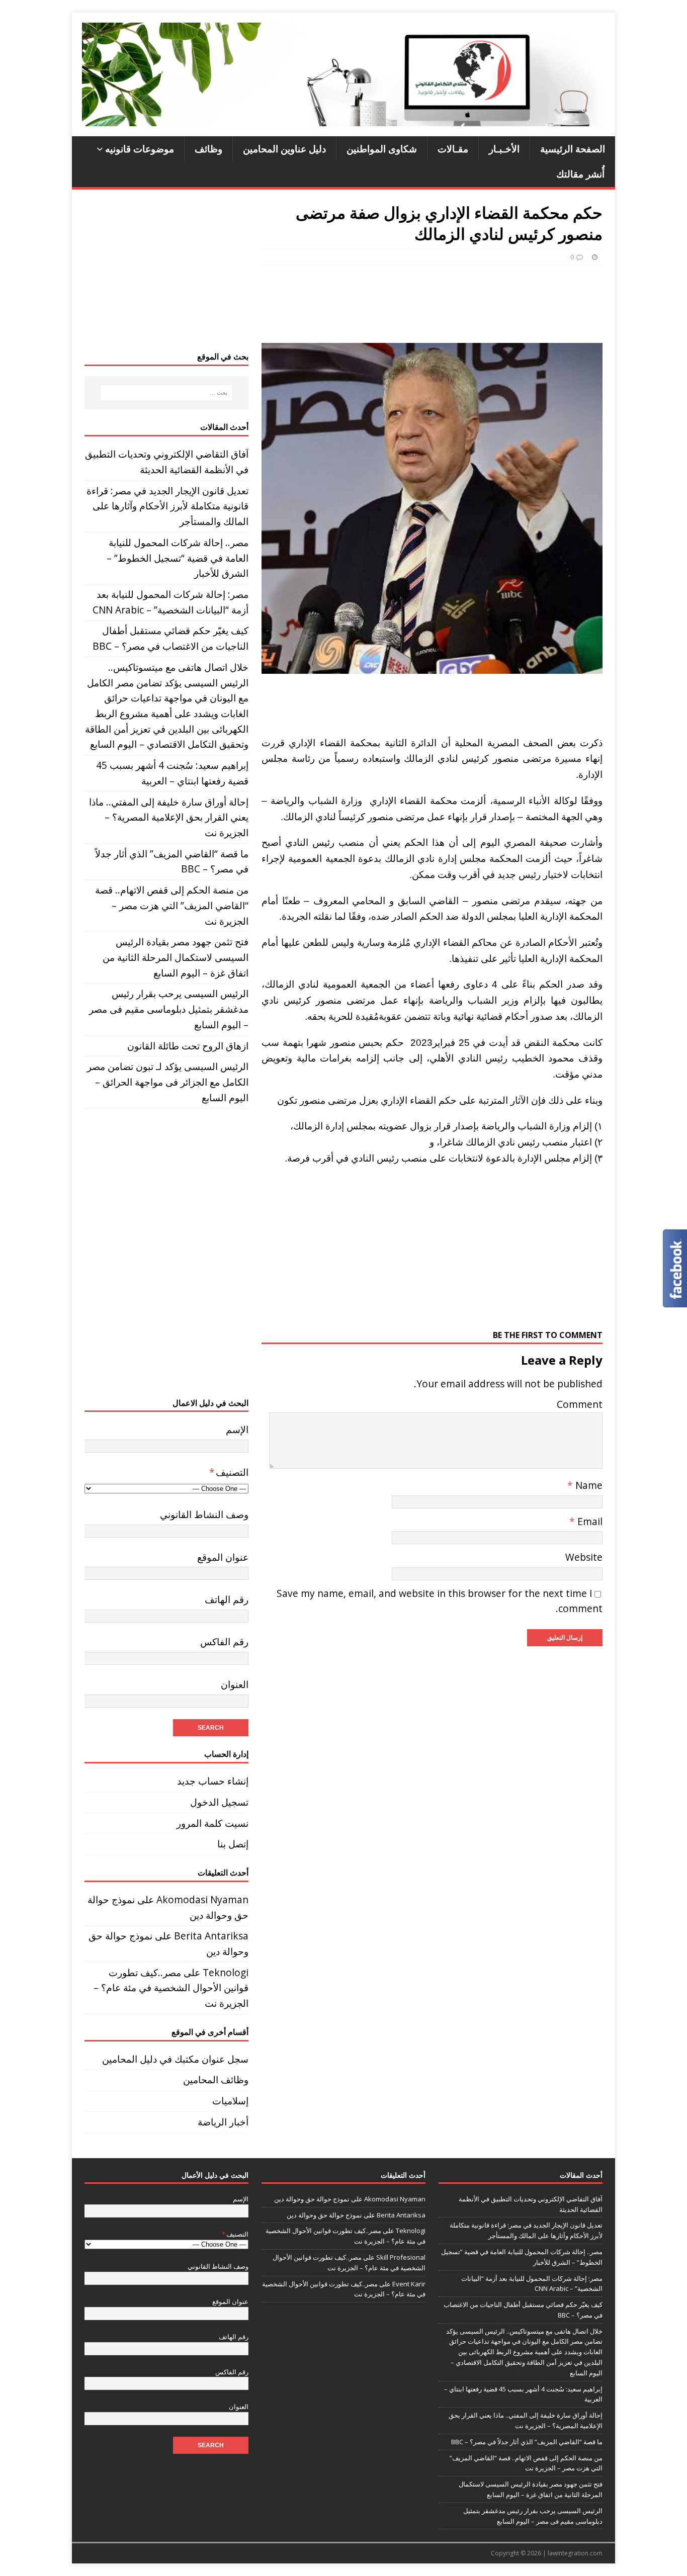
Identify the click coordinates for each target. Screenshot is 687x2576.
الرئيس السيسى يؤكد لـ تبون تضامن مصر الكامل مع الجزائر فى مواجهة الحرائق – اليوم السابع (168, 1082)
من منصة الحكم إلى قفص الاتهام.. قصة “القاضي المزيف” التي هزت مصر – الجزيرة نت (172, 905)
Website (584, 1557)
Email (589, 1521)
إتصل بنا (233, 1844)
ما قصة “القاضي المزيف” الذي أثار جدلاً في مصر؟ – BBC (527, 2442)
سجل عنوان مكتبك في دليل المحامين (175, 2059)
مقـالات (453, 149)
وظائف (208, 149)
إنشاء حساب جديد (213, 1781)
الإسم (237, 1429)
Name (588, 1485)
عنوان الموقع (223, 1557)
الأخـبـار (504, 149)
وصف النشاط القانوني (204, 1514)
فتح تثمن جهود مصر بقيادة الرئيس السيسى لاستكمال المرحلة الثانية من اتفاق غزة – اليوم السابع (176, 957)
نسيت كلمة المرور (212, 1823)
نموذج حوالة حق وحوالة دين (312, 2199)
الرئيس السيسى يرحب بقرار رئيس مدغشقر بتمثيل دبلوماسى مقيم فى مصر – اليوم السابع (169, 1009)
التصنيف (229, 1472)
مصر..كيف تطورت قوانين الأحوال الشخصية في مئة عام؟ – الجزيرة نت (171, 1988)
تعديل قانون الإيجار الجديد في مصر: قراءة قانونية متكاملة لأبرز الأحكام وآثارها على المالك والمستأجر (167, 506)
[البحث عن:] (166, 393)
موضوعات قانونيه (140, 149)
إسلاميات (230, 2101)
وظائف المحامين (216, 2079)
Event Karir (409, 2284)
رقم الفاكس (224, 1641)
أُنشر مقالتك (580, 174)
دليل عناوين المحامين (284, 149)
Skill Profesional (401, 2257)
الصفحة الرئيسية (573, 149)
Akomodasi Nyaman (202, 1899)
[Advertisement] (421, 301)
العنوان (235, 1684)
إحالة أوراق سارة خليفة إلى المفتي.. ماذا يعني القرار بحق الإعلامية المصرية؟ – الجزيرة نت (169, 817)
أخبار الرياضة (223, 2122)
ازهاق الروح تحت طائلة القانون (188, 1046)
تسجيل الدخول (219, 1802)
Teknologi (226, 1972)
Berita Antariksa (211, 1936)
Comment (580, 1404)
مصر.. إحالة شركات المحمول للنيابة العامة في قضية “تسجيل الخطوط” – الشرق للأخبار (178, 558)
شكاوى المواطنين (382, 149)
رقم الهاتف (227, 1599)
